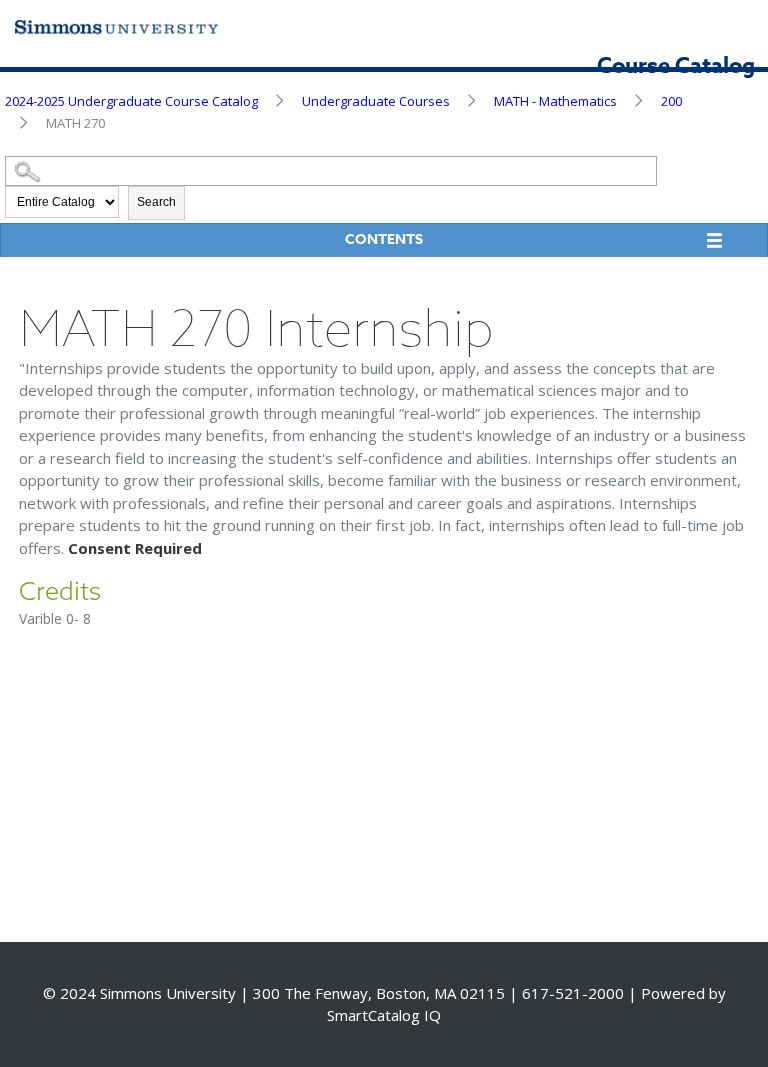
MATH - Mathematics (555, 101)
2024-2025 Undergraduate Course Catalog (131, 101)
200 (671, 101)
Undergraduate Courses (376, 101)
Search (156, 202)
